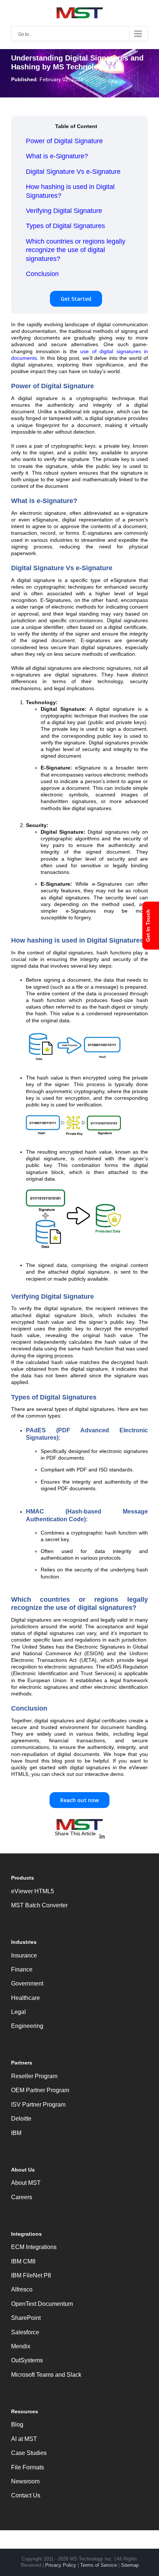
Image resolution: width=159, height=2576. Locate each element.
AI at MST (24, 2439)
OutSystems (27, 2360)
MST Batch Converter (39, 1905)
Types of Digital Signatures (65, 226)
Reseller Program (34, 2076)
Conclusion (42, 274)
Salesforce (25, 2332)
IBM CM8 (23, 2261)
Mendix (21, 2346)
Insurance (24, 1955)
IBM (16, 2133)
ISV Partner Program (38, 2105)
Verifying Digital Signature (64, 211)
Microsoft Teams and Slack (46, 2375)
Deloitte (21, 2119)
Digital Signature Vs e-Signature (73, 172)
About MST (26, 2183)
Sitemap (130, 2565)
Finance (22, 1969)
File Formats (28, 2467)
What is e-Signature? (57, 156)
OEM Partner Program (40, 2090)
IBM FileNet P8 (31, 2275)
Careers (22, 2197)
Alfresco (22, 2289)
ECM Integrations (34, 2247)
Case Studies (29, 2453)
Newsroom (25, 2481)
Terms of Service (99, 2565)
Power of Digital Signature (64, 141)
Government (27, 1983)
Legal (18, 2012)
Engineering (27, 2026)
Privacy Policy (61, 2565)
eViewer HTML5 (33, 1891)
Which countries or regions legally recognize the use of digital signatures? (76, 250)
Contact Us (26, 2495)
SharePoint (26, 2318)
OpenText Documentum (42, 2304)
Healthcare (26, 1998)
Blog (17, 2425)
